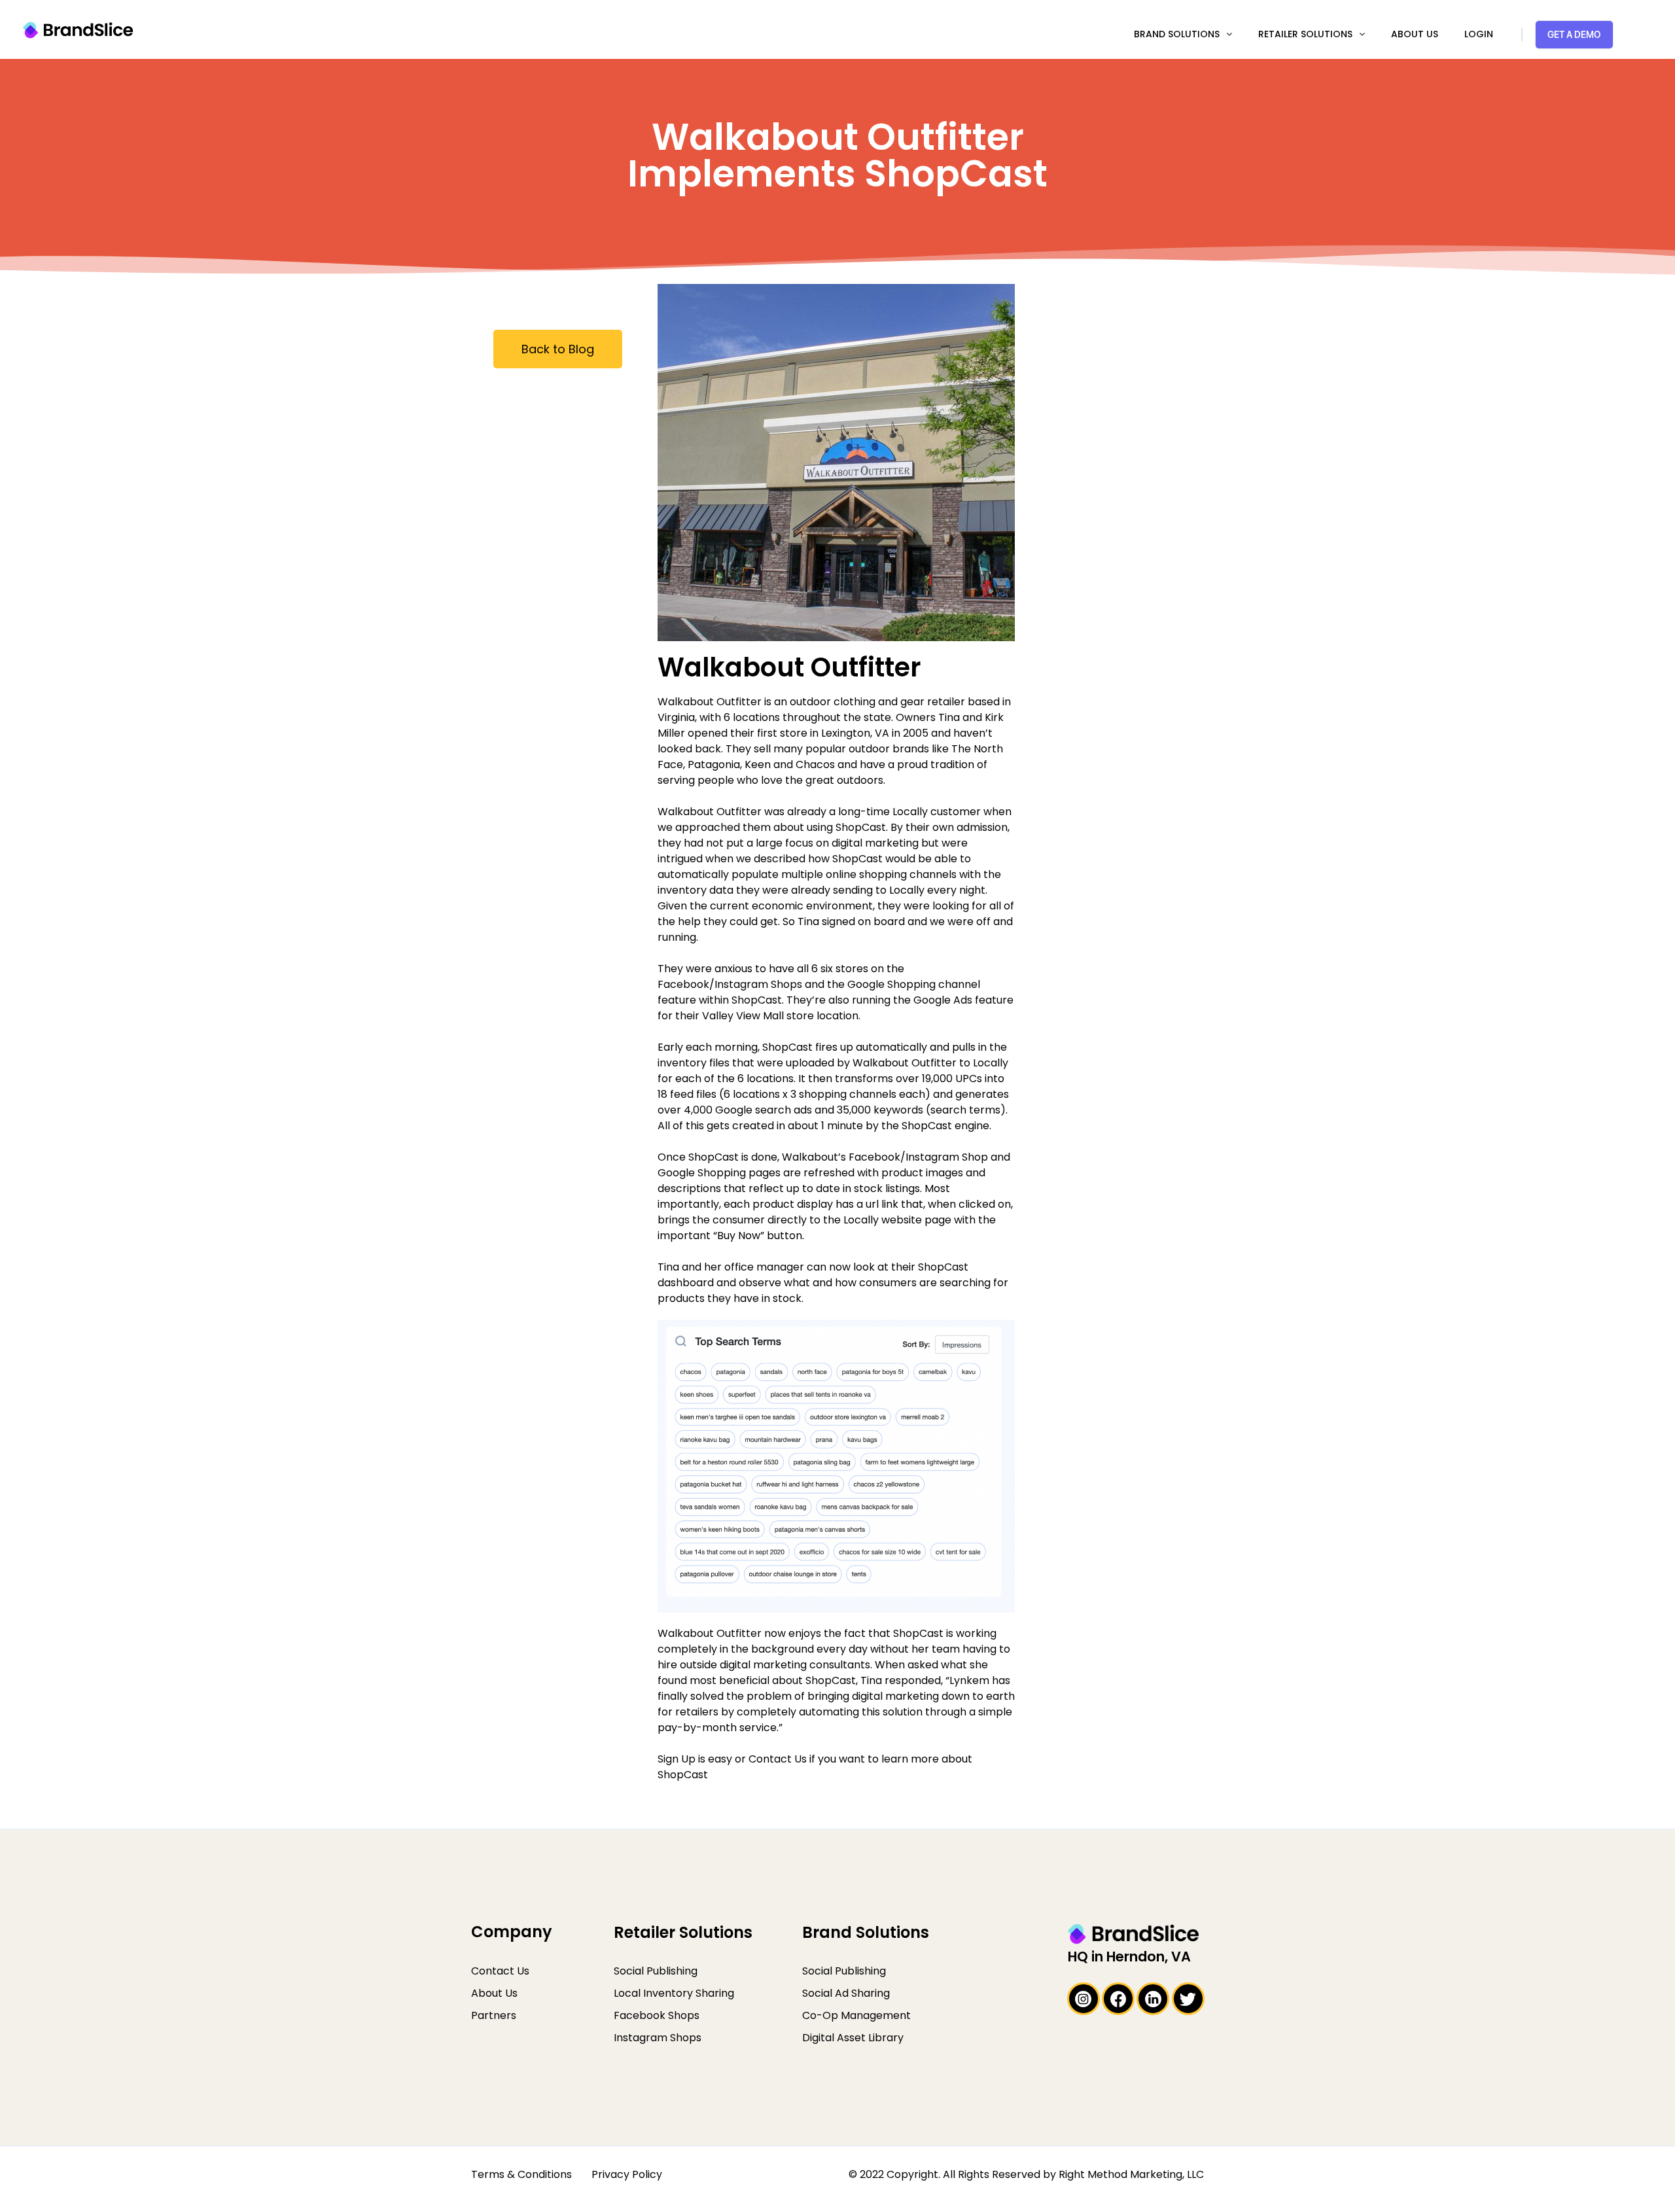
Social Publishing (656, 1971)
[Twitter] (1188, 1999)
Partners (494, 2015)
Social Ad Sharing (846, 1993)
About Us (1415, 34)
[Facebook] (1118, 1999)
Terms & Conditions (521, 2174)
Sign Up (677, 1759)
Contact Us (778, 1759)
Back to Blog (558, 349)
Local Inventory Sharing (674, 1993)
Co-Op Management (856, 2015)
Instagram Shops (658, 2038)
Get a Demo (1574, 34)
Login (1479, 34)
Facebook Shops (657, 2015)
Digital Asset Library (853, 2038)
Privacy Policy (627, 2174)
